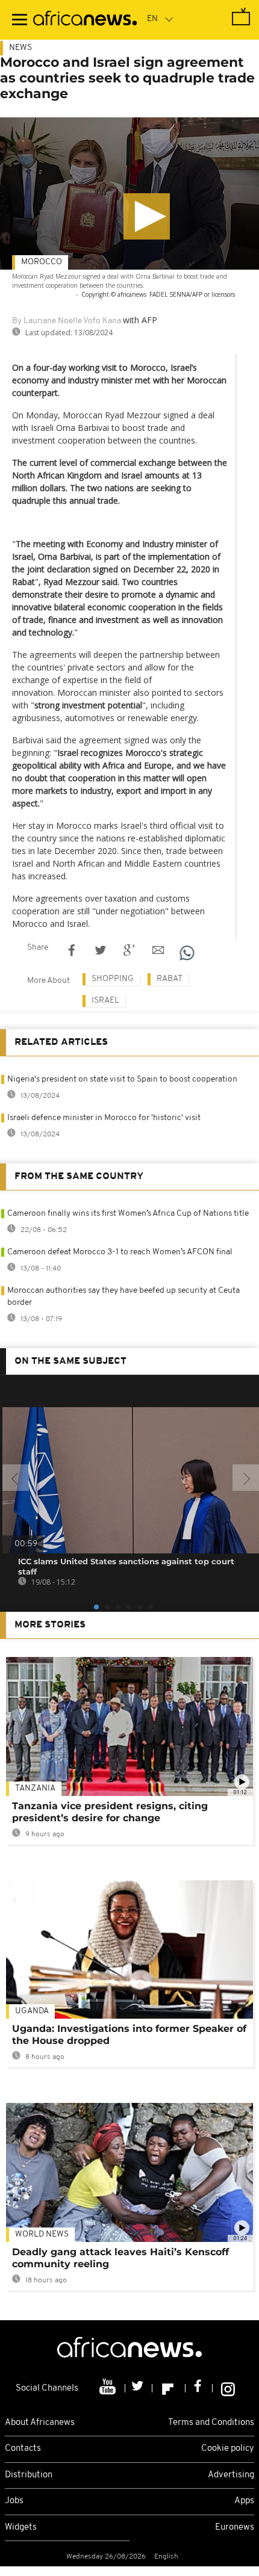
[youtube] (109, 2388)
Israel (105, 1001)
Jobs (14, 2501)
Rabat (170, 979)
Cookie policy (228, 2449)
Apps (244, 2501)
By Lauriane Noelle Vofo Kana (67, 321)
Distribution (29, 2475)
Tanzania (35, 1788)
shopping (113, 979)
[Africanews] (85, 20)
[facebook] (199, 2388)
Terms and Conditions (211, 2423)
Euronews (235, 2528)
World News (42, 2234)
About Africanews (40, 2423)
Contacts (23, 2449)
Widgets (21, 2528)
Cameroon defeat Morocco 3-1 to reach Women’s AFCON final (120, 1252)
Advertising (231, 2475)
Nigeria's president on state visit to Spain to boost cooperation (122, 1079)
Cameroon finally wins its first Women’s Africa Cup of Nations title (128, 1214)
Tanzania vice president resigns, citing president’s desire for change (110, 1812)
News (20, 48)
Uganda (32, 2011)
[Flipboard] (169, 2388)
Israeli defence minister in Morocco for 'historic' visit (104, 1118)
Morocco (42, 262)
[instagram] (228, 2388)
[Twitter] (139, 2388)
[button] (147, 216)
